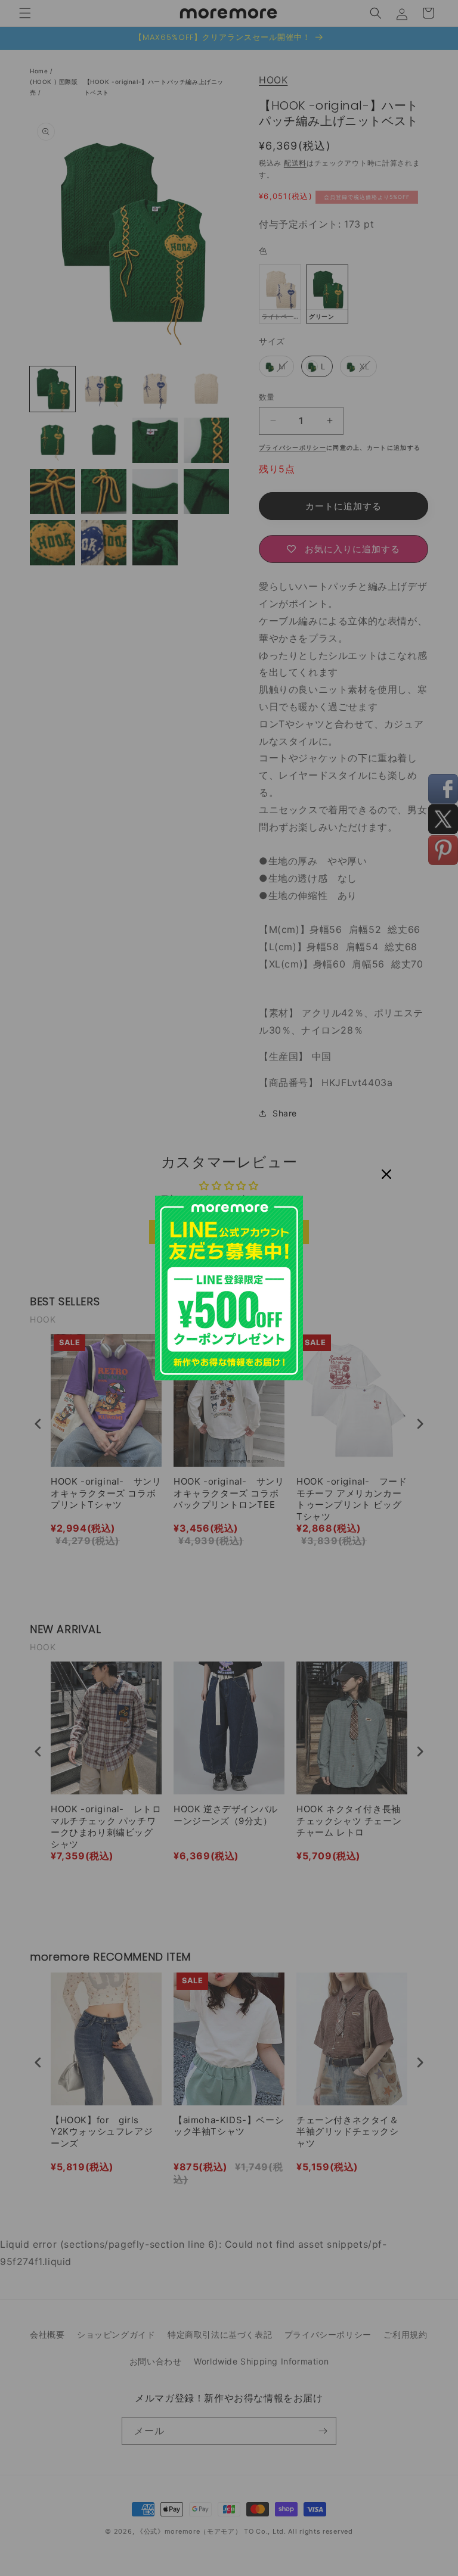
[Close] (386, 1174)
